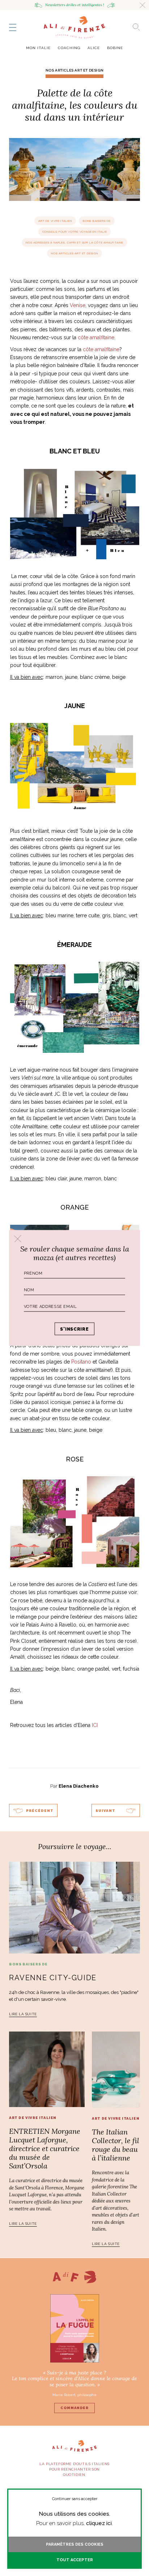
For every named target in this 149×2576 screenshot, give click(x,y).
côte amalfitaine (96, 337)
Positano (81, 1362)
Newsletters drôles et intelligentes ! (75, 5)
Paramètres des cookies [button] (75, 2544)
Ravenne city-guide (53, 1978)
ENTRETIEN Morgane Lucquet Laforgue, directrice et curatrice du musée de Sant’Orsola (45, 2148)
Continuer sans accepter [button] (75, 2499)
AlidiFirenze (74, 27)
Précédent (40, 1811)
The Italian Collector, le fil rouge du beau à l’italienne (116, 2145)
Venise (78, 305)
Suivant (105, 1811)
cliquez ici (99, 2523)
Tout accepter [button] (75, 2560)
